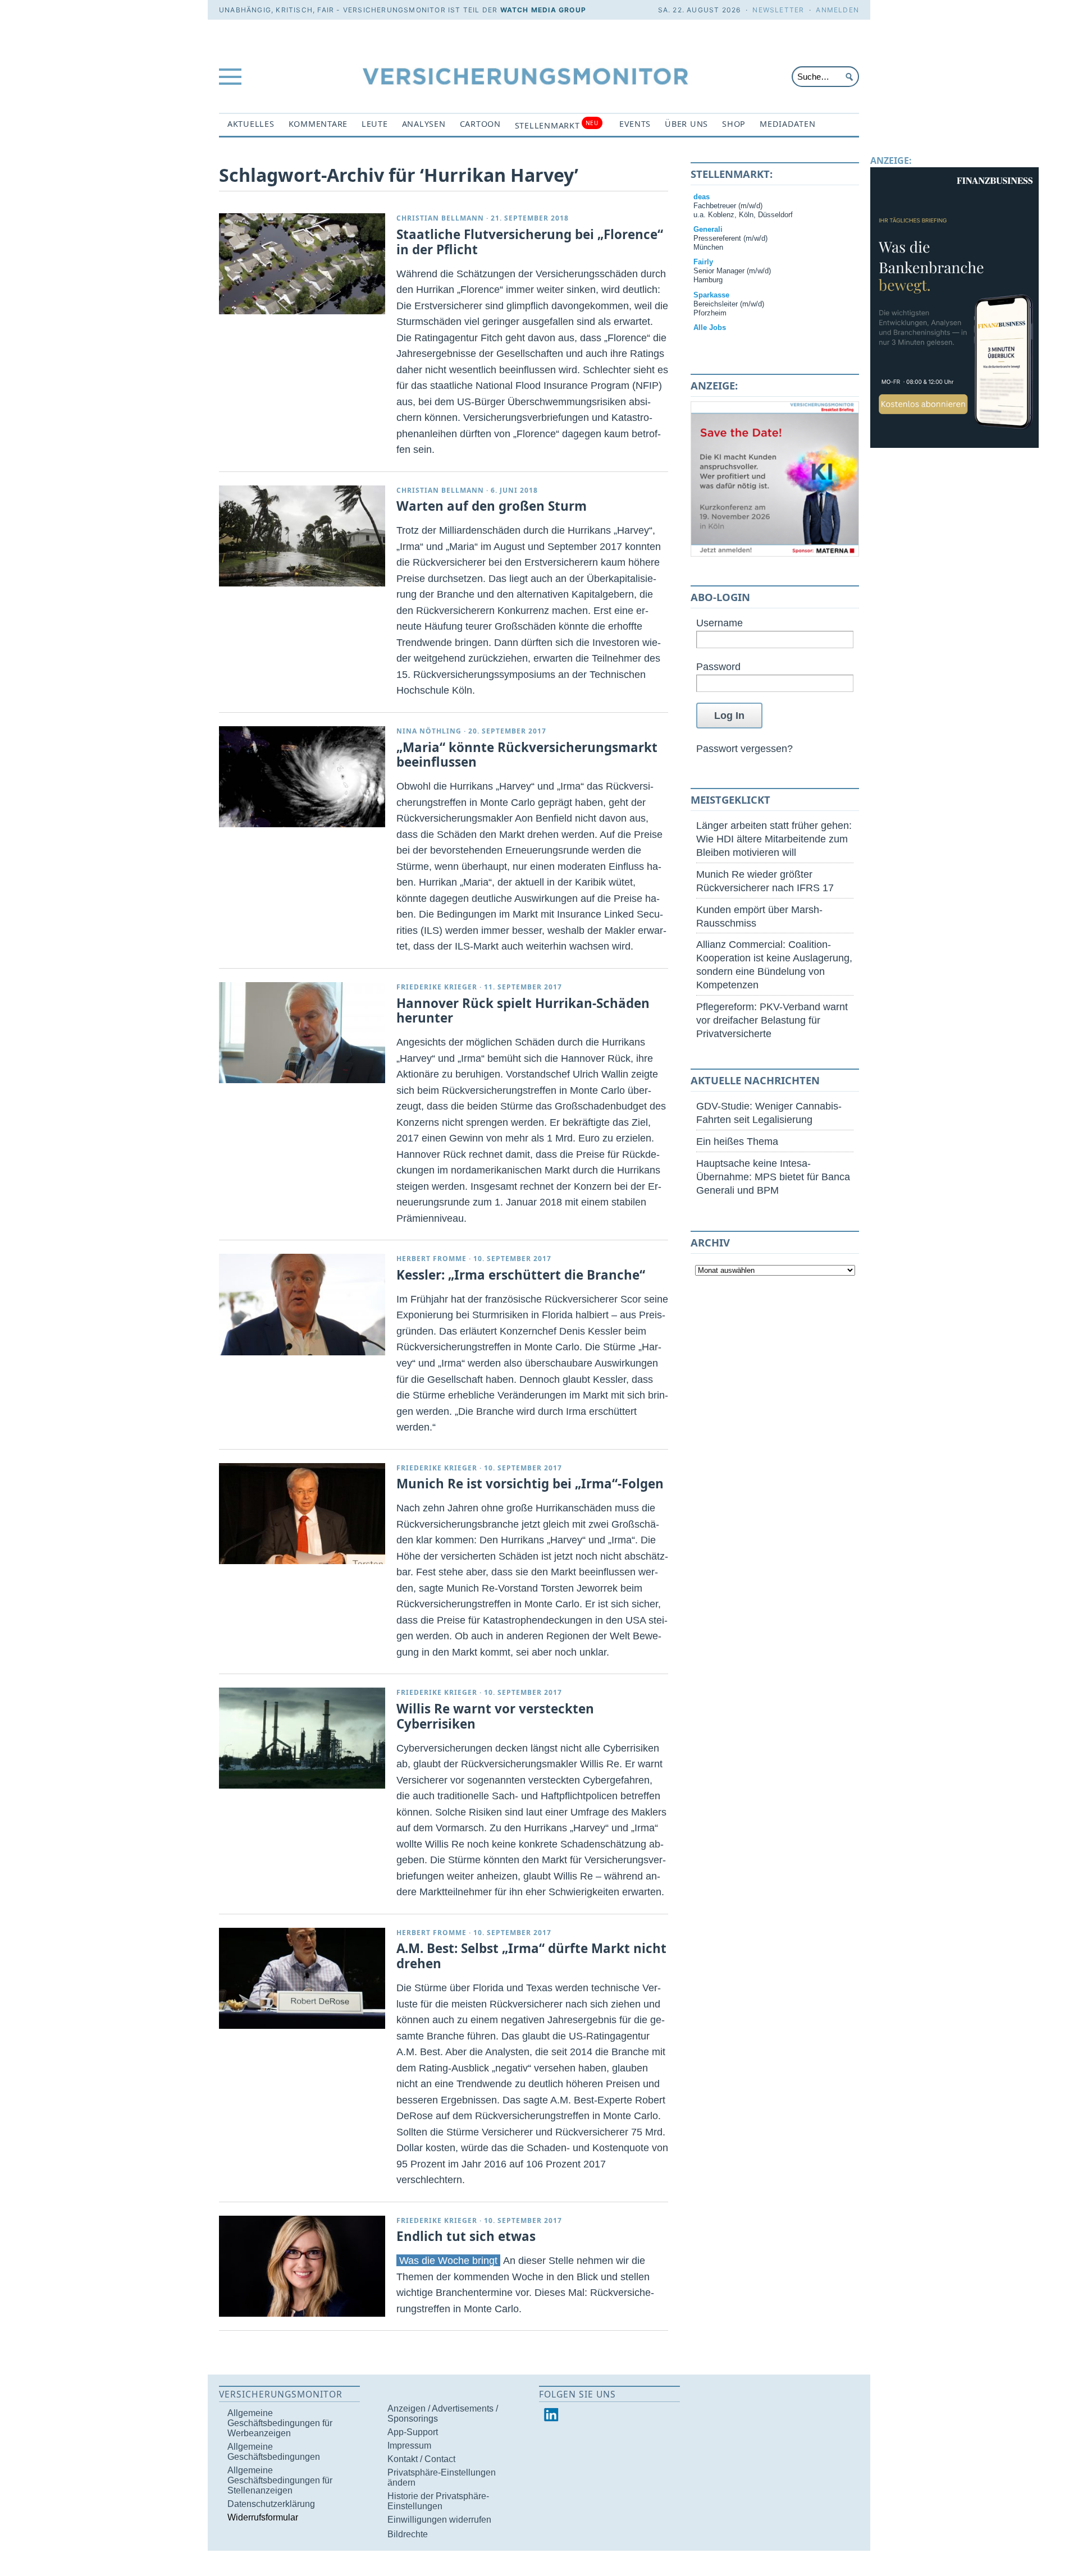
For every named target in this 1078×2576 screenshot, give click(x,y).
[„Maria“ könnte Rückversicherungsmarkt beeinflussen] (302, 777)
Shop (734, 124)
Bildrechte (408, 2534)
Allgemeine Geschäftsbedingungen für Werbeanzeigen (280, 2423)
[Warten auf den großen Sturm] (302, 536)
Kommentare (318, 124)
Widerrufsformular (263, 2517)
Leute (375, 124)
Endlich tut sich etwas (466, 2236)
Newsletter (778, 10)
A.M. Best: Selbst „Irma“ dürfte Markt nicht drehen (531, 1956)
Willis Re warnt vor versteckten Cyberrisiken (495, 1716)
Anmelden (837, 10)
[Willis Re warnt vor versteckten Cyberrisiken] (302, 1738)
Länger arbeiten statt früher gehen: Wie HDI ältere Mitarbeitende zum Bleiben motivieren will (774, 839)
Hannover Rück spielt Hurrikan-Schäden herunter (523, 1011)
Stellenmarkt (557, 125)
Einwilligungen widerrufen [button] (439, 2520)
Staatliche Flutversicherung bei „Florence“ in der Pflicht (530, 242)
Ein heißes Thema (737, 1141)
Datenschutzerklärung (271, 2504)
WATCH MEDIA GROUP (543, 10)
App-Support (413, 2432)
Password (718, 666)
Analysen (424, 124)
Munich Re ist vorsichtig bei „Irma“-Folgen (530, 1484)
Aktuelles (251, 124)
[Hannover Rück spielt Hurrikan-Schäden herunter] (302, 1033)
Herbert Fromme (431, 1259)
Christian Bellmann (440, 218)
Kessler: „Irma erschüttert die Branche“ (521, 1275)
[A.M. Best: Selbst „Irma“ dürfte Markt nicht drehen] (302, 1978)
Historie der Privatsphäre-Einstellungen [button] (438, 2501)
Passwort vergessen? (744, 748)
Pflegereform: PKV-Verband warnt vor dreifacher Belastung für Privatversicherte (772, 1020)
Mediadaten (787, 124)
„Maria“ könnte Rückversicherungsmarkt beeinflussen (527, 755)
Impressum (409, 2446)
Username (720, 623)
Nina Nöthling (429, 731)
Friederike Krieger (437, 987)
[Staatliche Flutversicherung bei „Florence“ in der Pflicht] (302, 264)
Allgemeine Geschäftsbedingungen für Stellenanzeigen (280, 2480)
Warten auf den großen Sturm (492, 506)
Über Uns (686, 124)
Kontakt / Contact (421, 2459)
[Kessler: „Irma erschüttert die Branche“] (302, 1304)
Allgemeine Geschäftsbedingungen (274, 2452)
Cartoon (480, 124)
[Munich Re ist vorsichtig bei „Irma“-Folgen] (302, 1514)
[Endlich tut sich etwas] (302, 2266)
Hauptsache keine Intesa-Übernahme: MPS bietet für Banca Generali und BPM (773, 1177)
